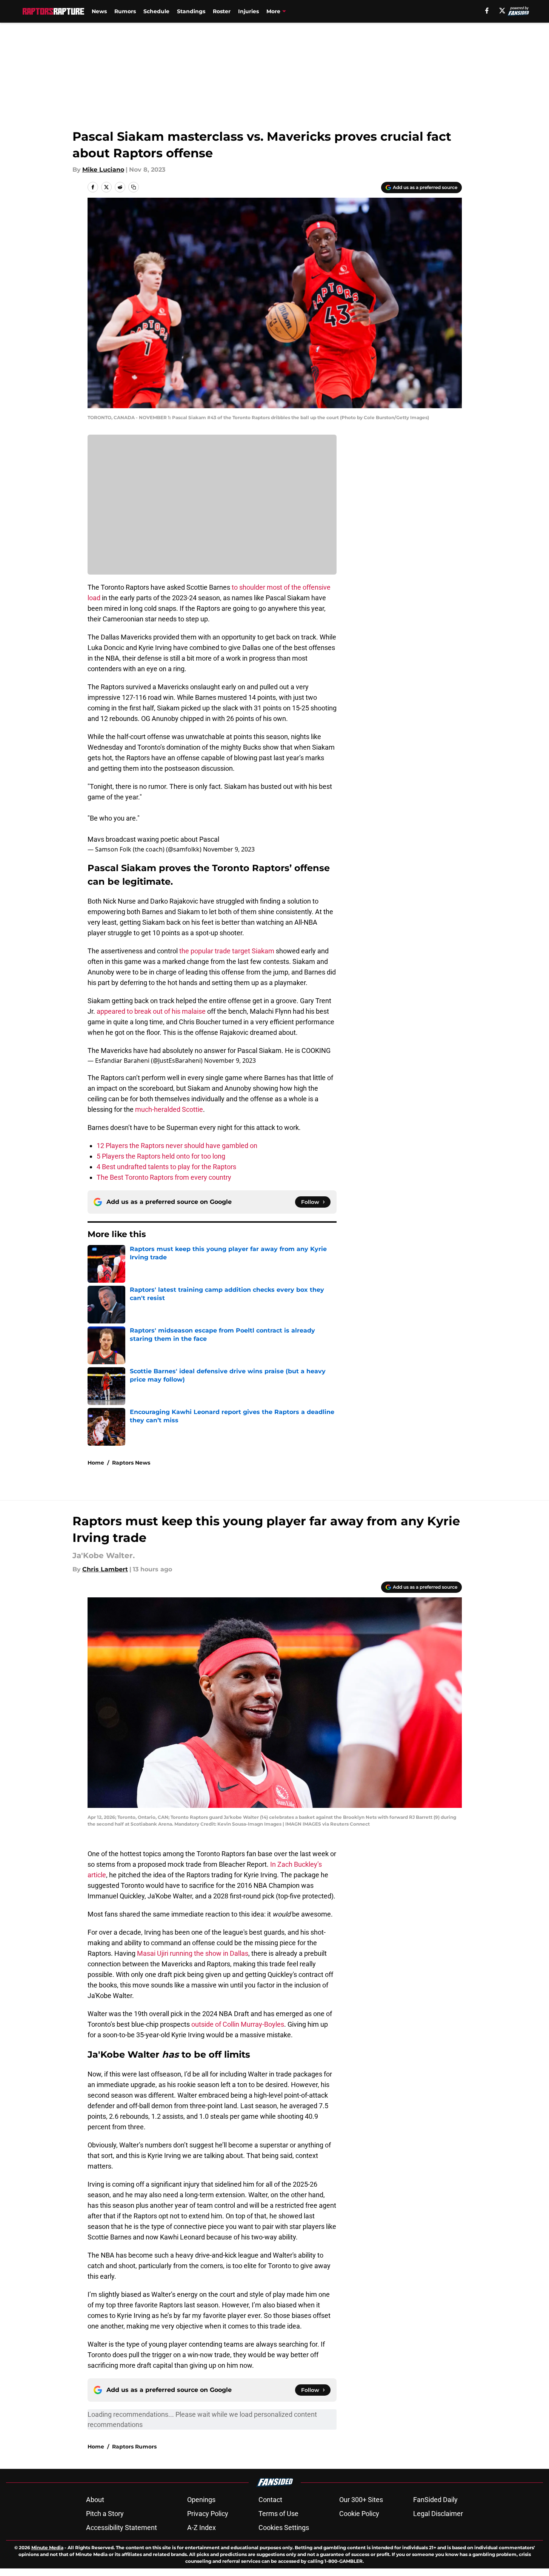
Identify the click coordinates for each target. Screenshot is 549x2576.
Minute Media (47, 2548)
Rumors (125, 11)
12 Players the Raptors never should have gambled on (177, 1146)
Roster (222, 11)
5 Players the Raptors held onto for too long (161, 1156)
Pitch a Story (105, 2514)
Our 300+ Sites (361, 2500)
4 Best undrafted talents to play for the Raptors (166, 1167)
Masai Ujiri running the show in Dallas (193, 1953)
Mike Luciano (103, 170)
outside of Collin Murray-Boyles (238, 2024)
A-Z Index (201, 2528)
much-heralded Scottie (169, 1109)
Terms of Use (278, 2514)
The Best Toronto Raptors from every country (164, 1177)
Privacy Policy (208, 2514)
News (99, 11)
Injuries (248, 11)
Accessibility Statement (121, 2528)
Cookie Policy (359, 2514)
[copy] (134, 187)
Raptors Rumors (134, 2447)
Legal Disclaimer (438, 2514)
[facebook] (487, 11)
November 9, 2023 (229, 849)
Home (96, 1463)
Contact (270, 2500)
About (95, 2500)
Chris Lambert (105, 1569)
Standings (191, 11)
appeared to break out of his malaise (151, 1011)
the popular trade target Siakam (227, 951)
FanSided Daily (435, 2500)
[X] (502, 11)
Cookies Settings (284, 2528)
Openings (201, 2500)
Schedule (156, 11)
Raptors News (131, 1463)
